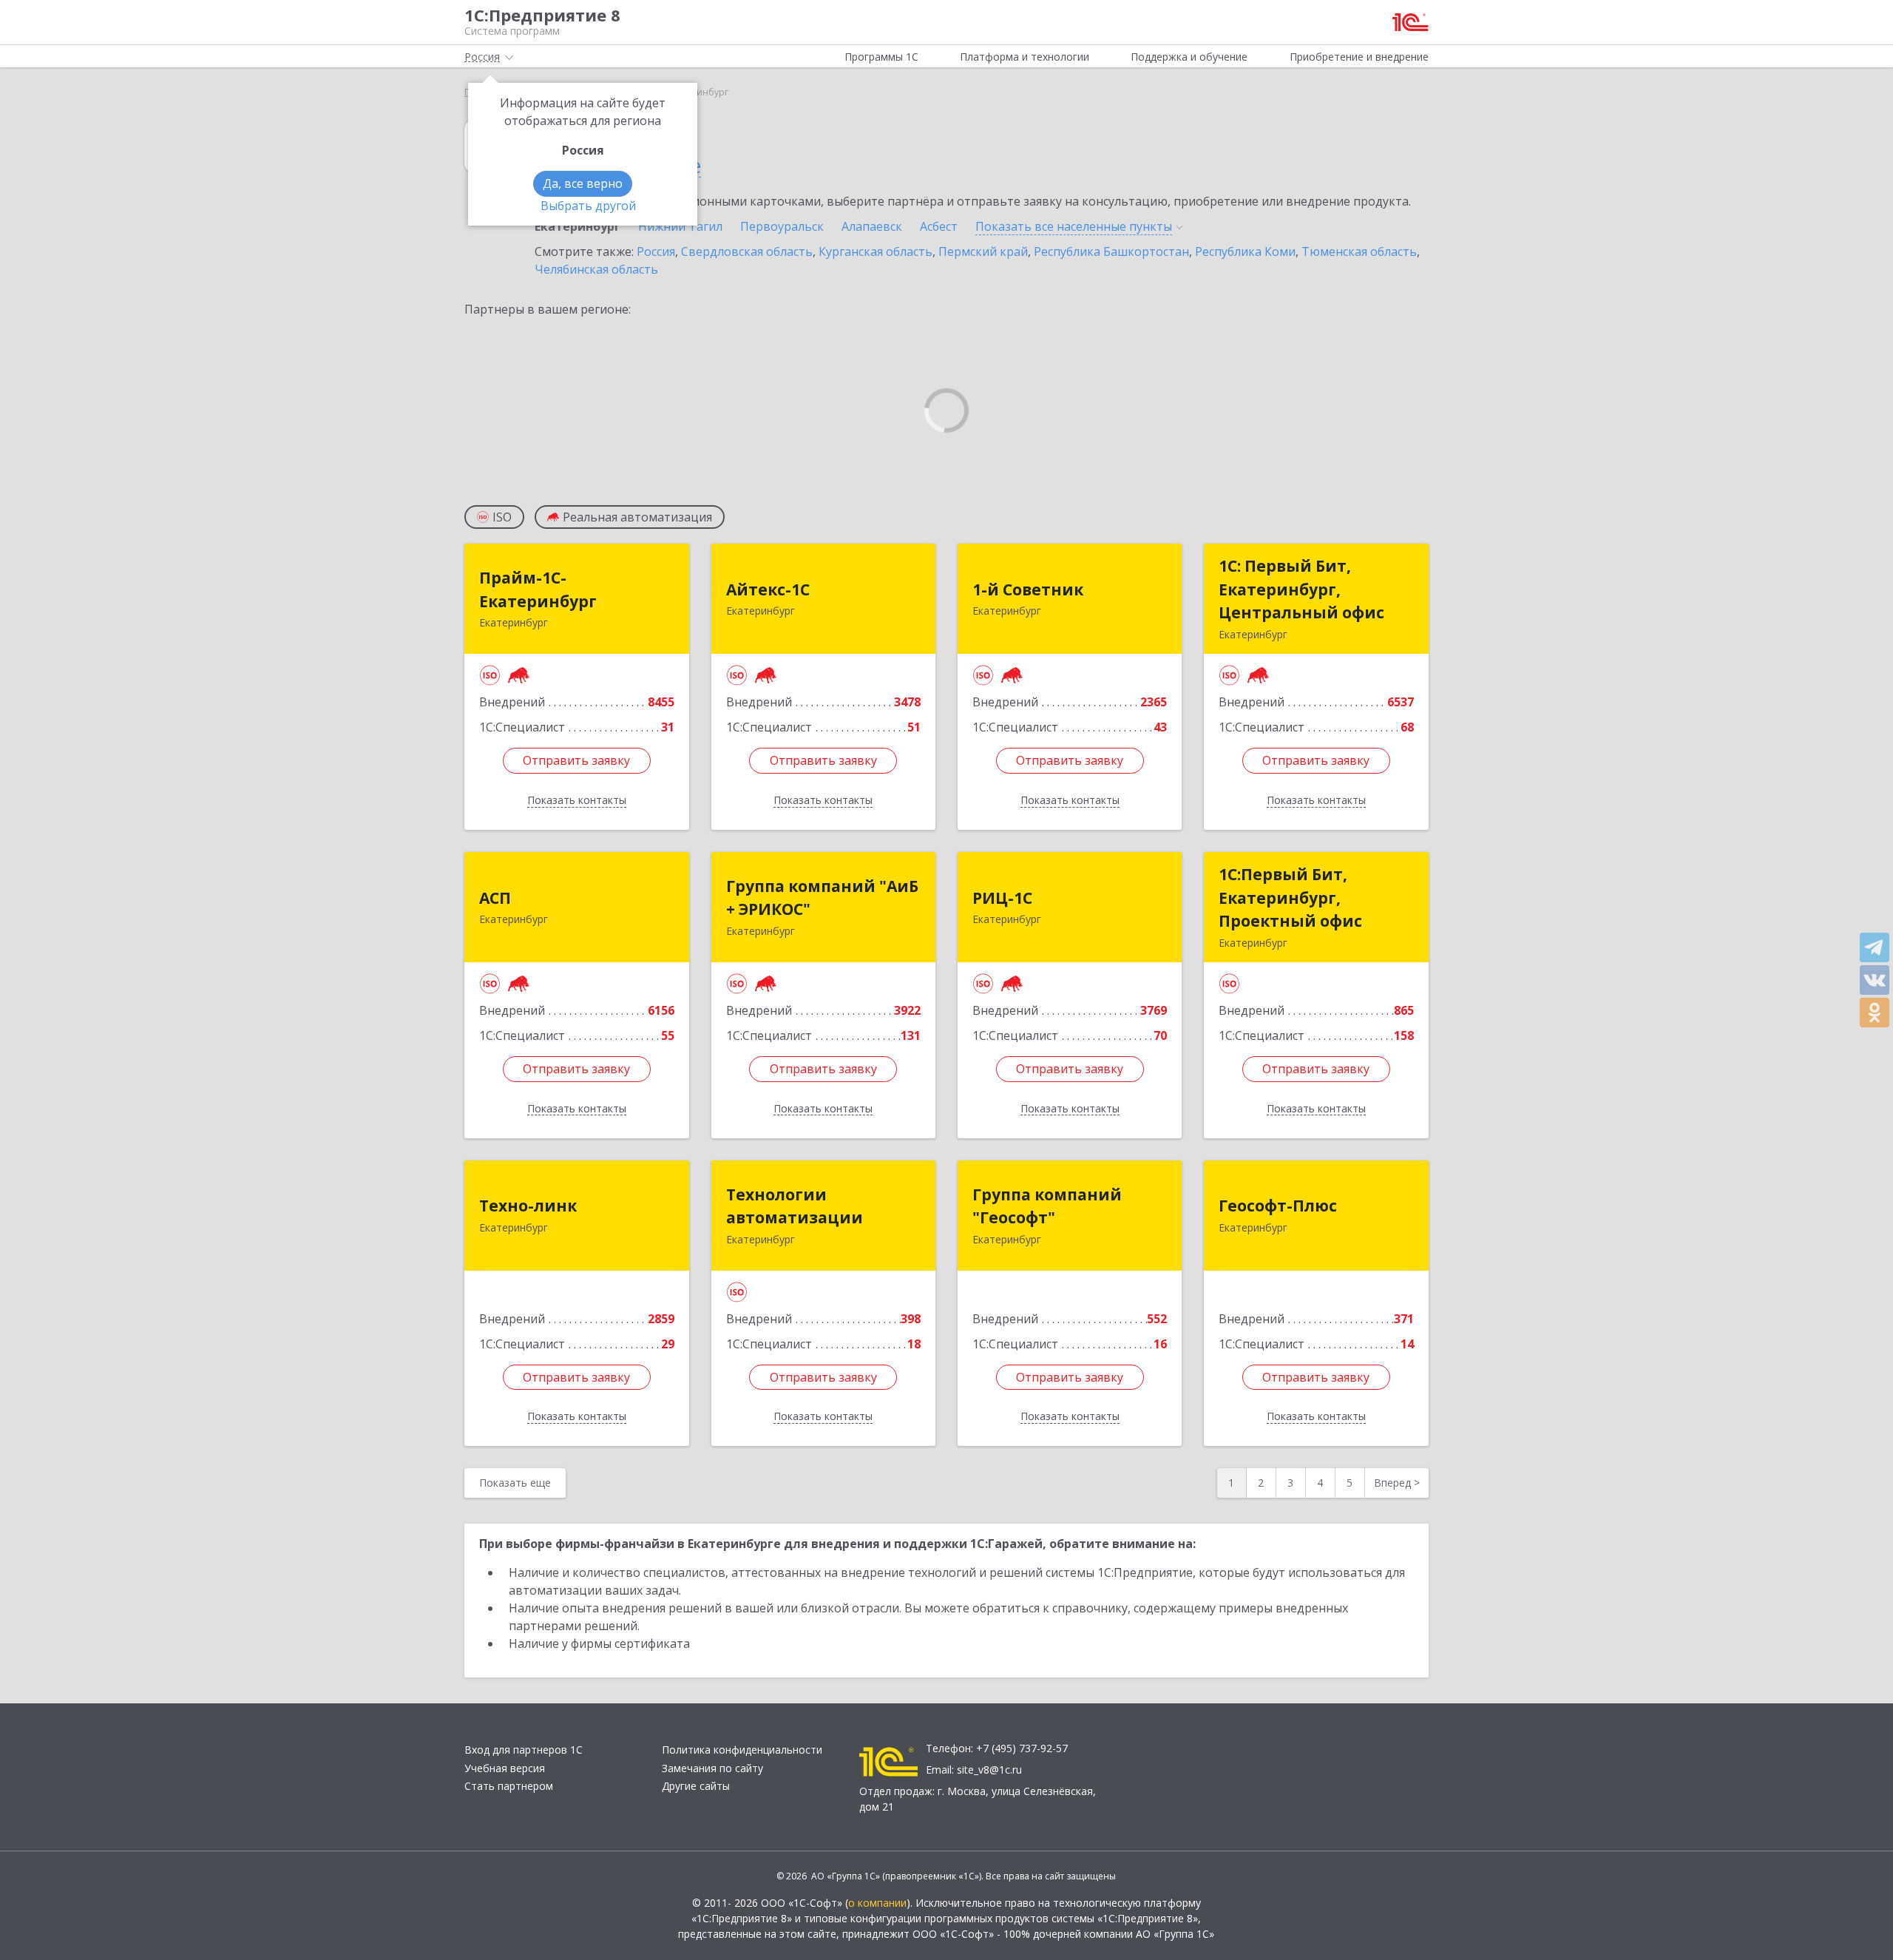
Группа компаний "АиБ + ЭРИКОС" (822, 898)
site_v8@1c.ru (989, 1770)
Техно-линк (528, 1206)
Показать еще (515, 1483)
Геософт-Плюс (1278, 1206)
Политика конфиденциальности (742, 1750)
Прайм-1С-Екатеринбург (538, 589)
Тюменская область (1359, 251)
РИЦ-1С (1002, 898)
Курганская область (876, 251)
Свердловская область (747, 251)
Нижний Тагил (680, 226)
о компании (877, 1903)
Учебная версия (505, 1768)
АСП (495, 898)
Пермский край (983, 251)
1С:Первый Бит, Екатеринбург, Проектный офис (1290, 898)
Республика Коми (1245, 251)
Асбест (939, 226)
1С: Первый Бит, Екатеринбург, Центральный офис (1301, 589)
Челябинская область (596, 269)
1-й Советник (1028, 589)
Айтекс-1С (768, 589)
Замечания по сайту (712, 1768)
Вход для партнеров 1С (524, 1750)
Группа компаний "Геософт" (1047, 1206)
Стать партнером (509, 1786)
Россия (656, 251)
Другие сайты (696, 1786)
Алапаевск (872, 226)
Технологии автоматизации (795, 1206)
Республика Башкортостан (1111, 251)
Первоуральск (782, 226)
